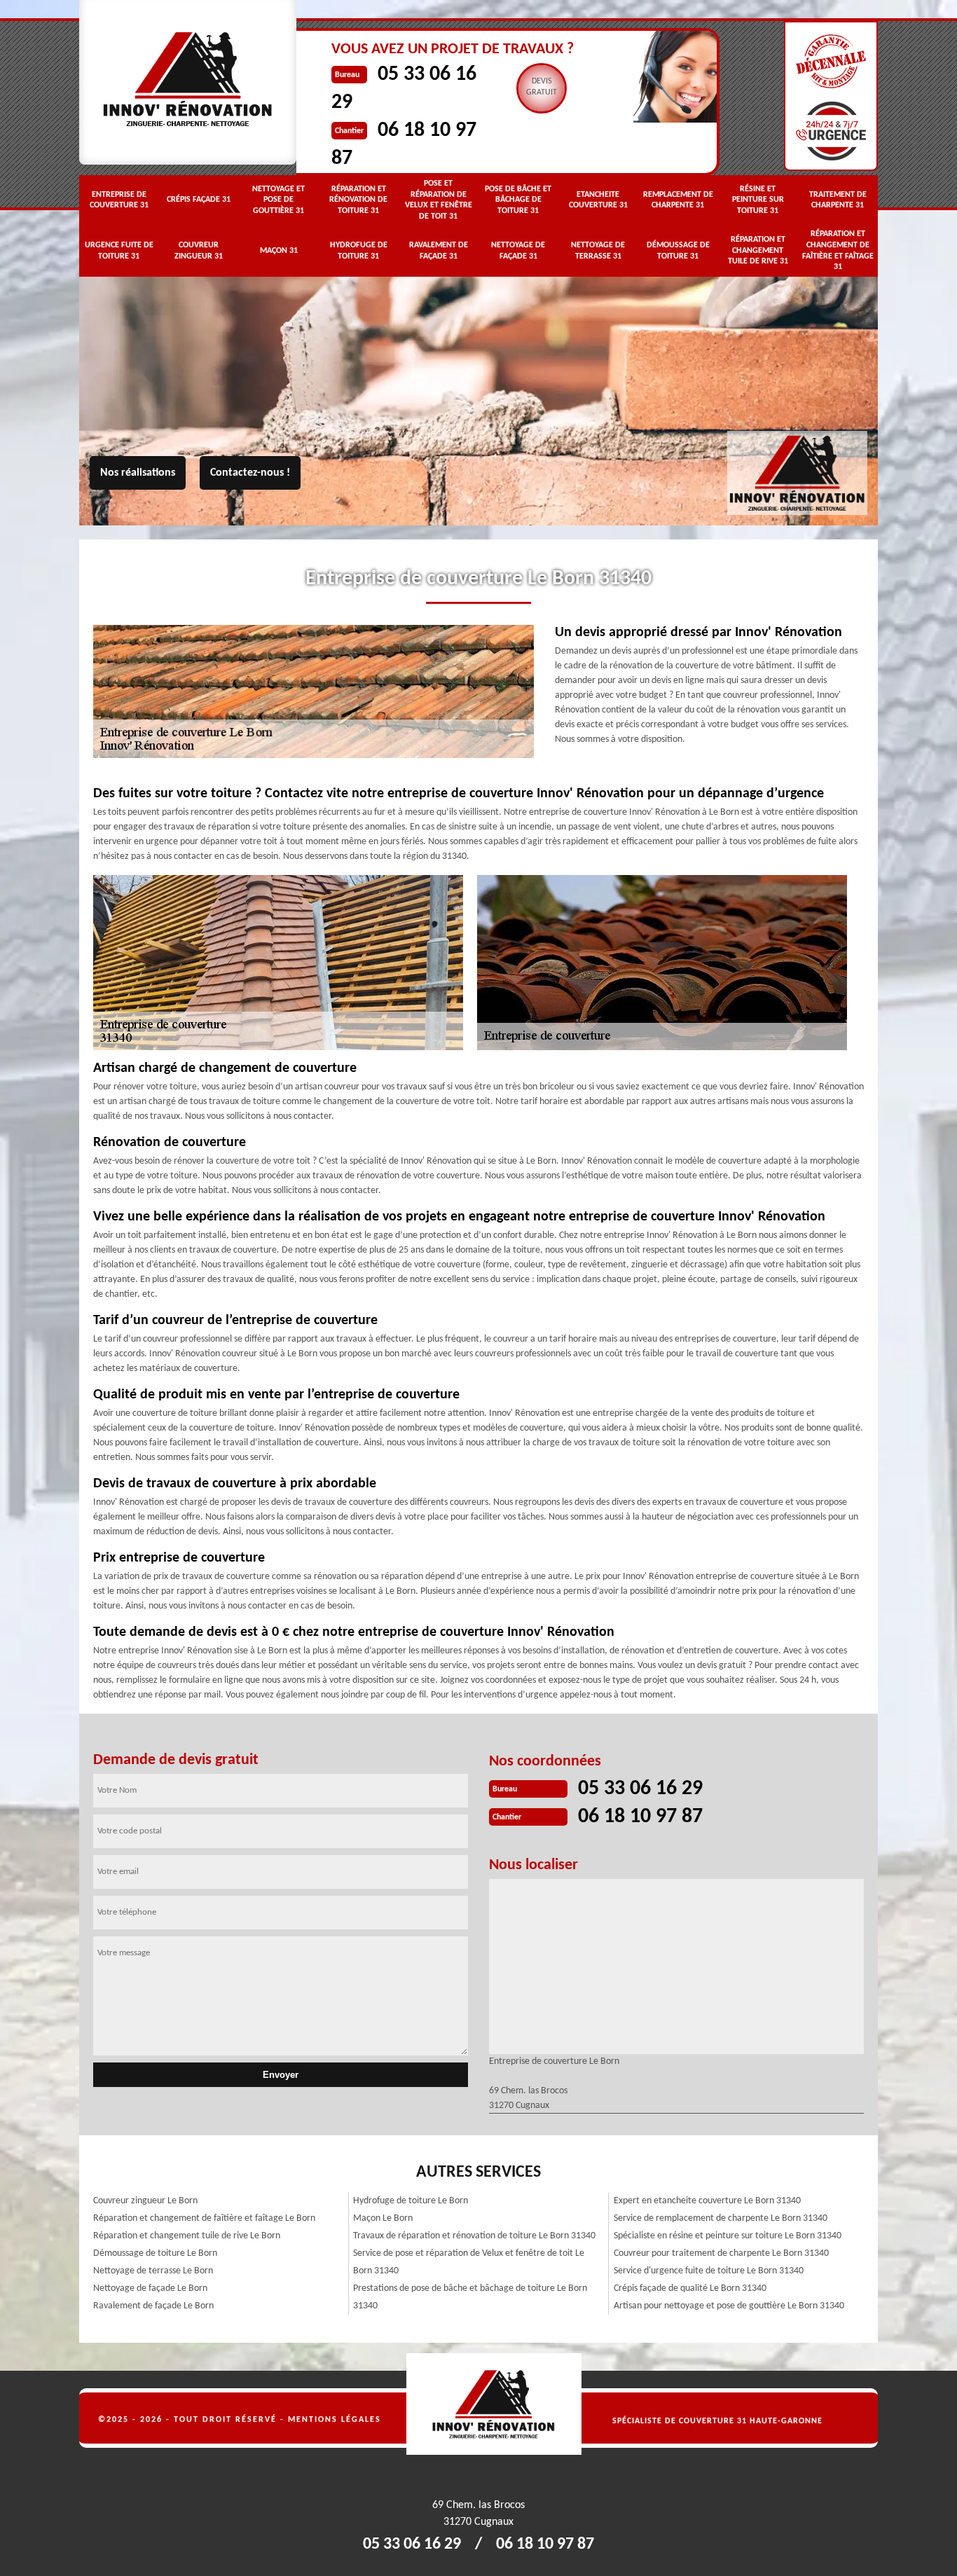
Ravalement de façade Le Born (153, 2306)
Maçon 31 (279, 251)
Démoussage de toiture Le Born (155, 2253)
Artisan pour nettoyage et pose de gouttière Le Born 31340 (729, 2306)
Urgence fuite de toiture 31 (119, 251)
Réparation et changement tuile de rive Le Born (187, 2236)
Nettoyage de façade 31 (518, 251)
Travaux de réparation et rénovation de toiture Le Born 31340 (474, 2236)
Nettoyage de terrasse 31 (598, 251)
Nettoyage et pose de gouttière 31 (278, 200)
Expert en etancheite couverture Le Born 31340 (707, 2201)
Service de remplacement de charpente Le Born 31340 (721, 2218)
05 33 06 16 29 (640, 1789)
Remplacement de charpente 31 (678, 200)
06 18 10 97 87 (640, 1817)
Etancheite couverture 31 (598, 200)
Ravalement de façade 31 (439, 251)
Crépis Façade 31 (199, 200)
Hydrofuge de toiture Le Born (411, 2201)
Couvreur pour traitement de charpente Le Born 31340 (721, 2253)
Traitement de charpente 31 (838, 200)
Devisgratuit (542, 87)
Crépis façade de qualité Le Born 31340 (690, 2288)
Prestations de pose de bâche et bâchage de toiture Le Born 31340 (470, 2297)
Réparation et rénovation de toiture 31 (358, 200)
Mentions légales (335, 2420)
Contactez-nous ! (250, 473)
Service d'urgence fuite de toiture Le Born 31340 (709, 2271)
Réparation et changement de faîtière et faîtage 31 (838, 250)
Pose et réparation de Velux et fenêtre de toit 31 (439, 200)
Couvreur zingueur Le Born (145, 2201)
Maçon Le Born (383, 2218)
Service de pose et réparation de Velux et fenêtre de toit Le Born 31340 (469, 2262)
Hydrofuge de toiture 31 (359, 251)
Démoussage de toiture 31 (678, 251)
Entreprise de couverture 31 (119, 200)
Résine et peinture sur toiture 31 (758, 200)
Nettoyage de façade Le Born (150, 2288)
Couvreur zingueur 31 (199, 251)
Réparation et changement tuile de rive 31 (758, 250)
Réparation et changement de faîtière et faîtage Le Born (204, 2218)
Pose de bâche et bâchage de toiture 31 (518, 200)
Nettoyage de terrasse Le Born (153, 2271)
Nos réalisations (138, 473)
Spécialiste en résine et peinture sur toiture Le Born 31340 (728, 2236)
